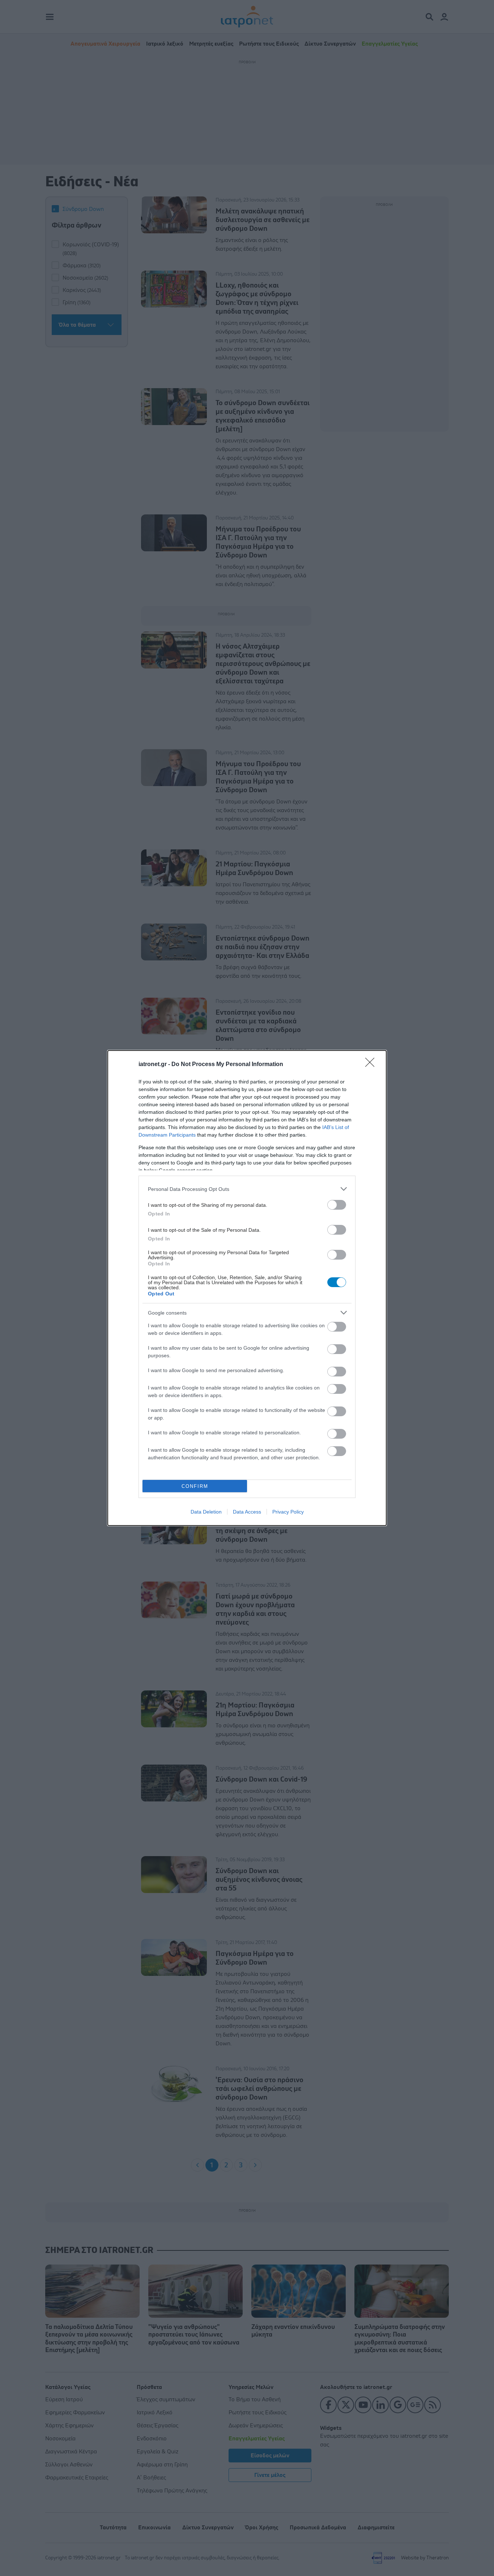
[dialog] (247, 1288)
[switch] (337, 1205)
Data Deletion (206, 1512)
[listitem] (247, 1189)
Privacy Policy (288, 1512)
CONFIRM (195, 1486)
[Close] (372, 1065)
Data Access (247, 1512)
